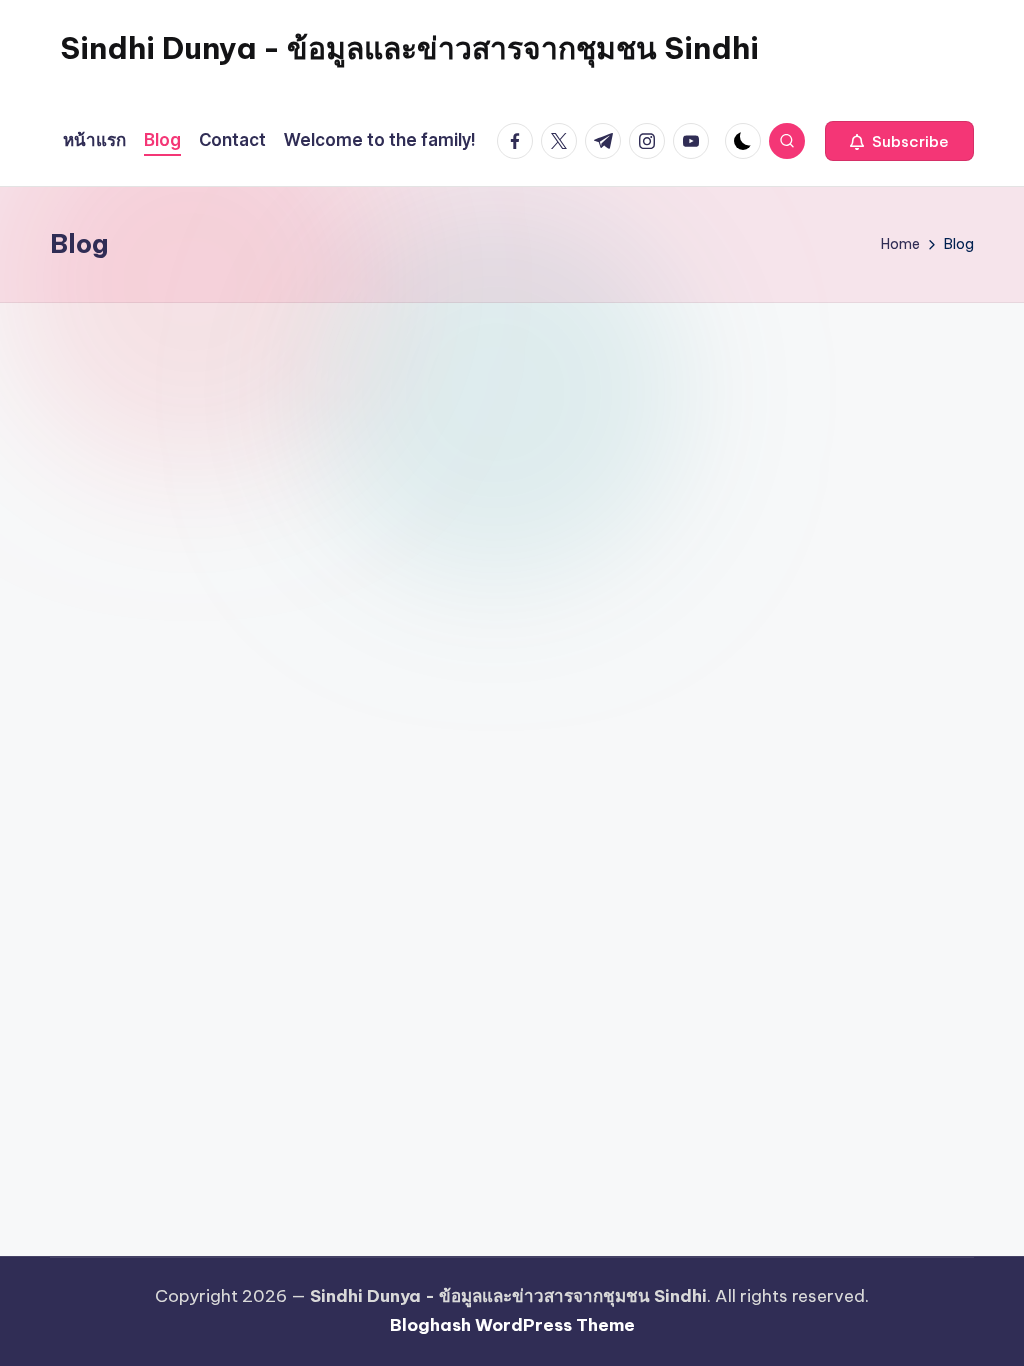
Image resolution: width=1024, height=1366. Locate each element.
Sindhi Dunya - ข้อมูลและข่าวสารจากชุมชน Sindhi (409, 48)
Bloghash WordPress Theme (512, 1325)
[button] (899, 141)
